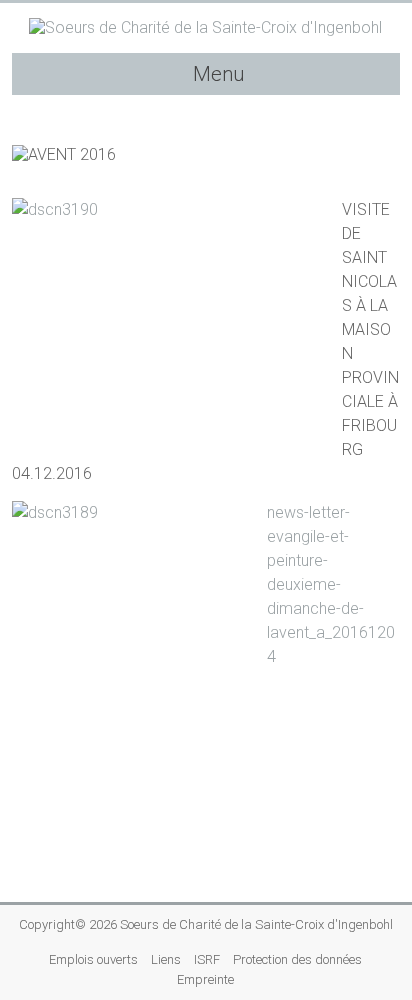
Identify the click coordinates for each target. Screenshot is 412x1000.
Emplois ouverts (93, 959)
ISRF (207, 959)
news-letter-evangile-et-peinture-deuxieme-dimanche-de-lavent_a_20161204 (331, 584)
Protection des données (297, 959)
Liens (166, 959)
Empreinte (205, 979)
